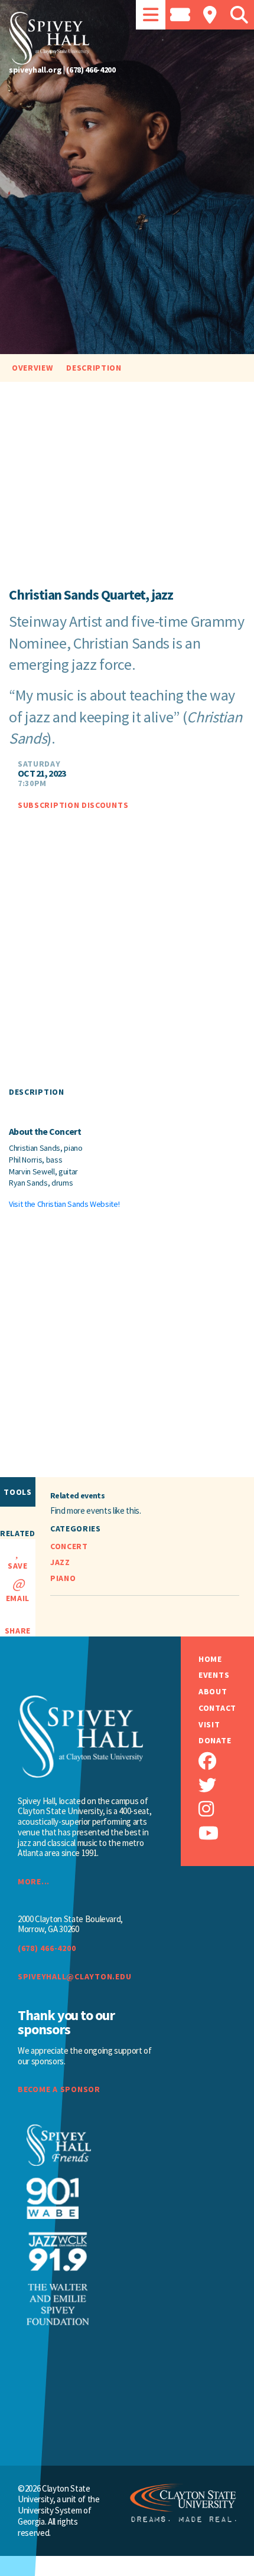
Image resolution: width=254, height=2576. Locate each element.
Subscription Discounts (73, 806)
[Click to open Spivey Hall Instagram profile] (226, 1809)
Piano (63, 1578)
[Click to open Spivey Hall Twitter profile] (226, 1785)
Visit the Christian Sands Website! (64, 1204)
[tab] (151, 15)
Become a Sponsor (59, 2089)
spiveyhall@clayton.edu (74, 1976)
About (213, 1692)
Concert (69, 1546)
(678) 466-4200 (91, 70)
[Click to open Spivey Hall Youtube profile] (226, 1833)
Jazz (60, 1562)
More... (34, 1881)
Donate (215, 1741)
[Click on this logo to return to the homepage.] (127, 38)
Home (210, 1659)
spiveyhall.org (35, 70)
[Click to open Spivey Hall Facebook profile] (226, 1761)
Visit (209, 1725)
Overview (32, 368)
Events (214, 1675)
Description (94, 368)
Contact (217, 1708)
